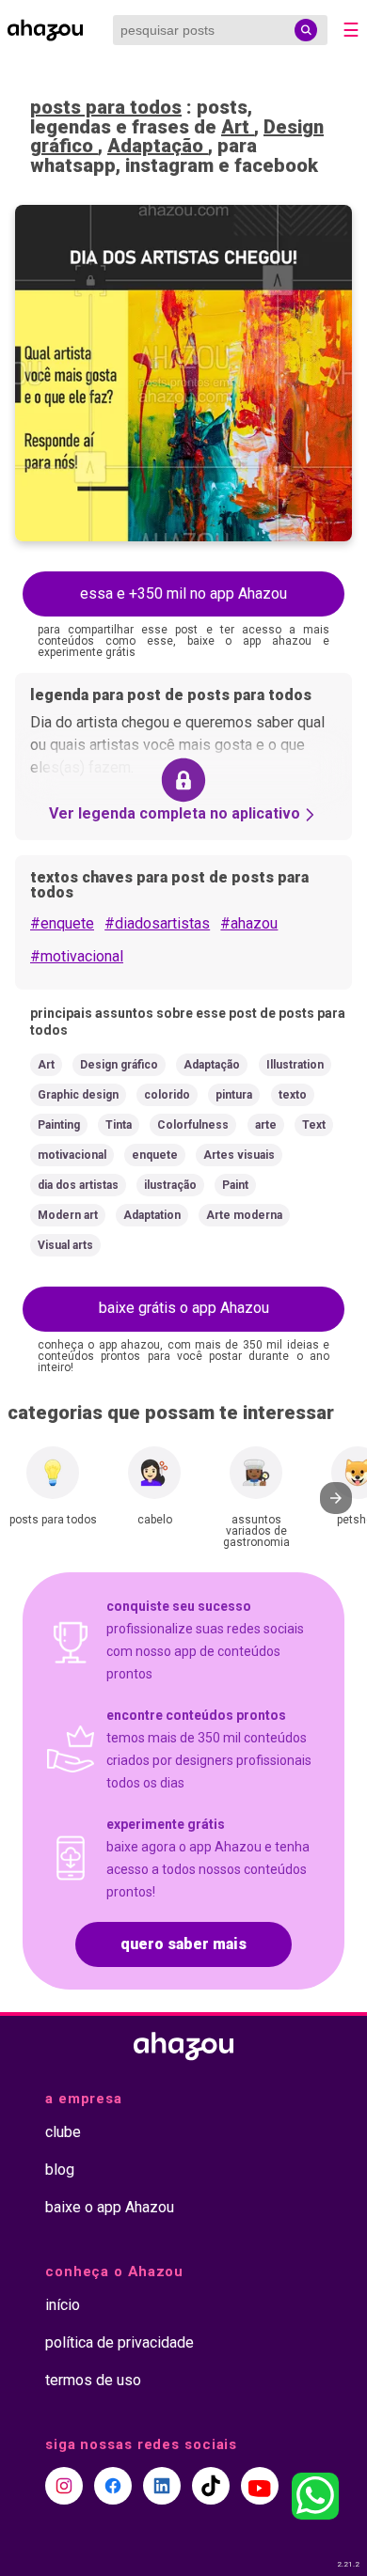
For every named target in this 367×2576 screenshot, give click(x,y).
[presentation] (336, 1498)
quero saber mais (183, 1944)
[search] (306, 30)
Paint (235, 1185)
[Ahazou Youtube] (260, 2486)
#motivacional (77, 956)
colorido (167, 1095)
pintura (234, 1095)
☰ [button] (351, 30)
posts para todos (106, 107)
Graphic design (78, 1095)
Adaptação (158, 146)
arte (266, 1125)
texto (293, 1095)
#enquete (62, 923)
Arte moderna (244, 1215)
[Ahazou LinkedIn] (162, 2486)
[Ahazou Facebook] (113, 2486)
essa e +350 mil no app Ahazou (183, 593)
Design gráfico (119, 1065)
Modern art (68, 1215)
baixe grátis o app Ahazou (184, 1308)
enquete (155, 1155)
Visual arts (65, 1245)
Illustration (295, 1065)
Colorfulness (193, 1125)
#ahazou (249, 923)
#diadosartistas (157, 923)
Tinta (119, 1125)
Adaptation (152, 1215)
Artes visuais (239, 1155)
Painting (59, 1125)
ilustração (170, 1185)
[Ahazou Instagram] (64, 2486)
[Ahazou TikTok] (211, 2486)
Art (238, 127)
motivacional (72, 1155)
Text (314, 1125)
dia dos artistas (78, 1185)
